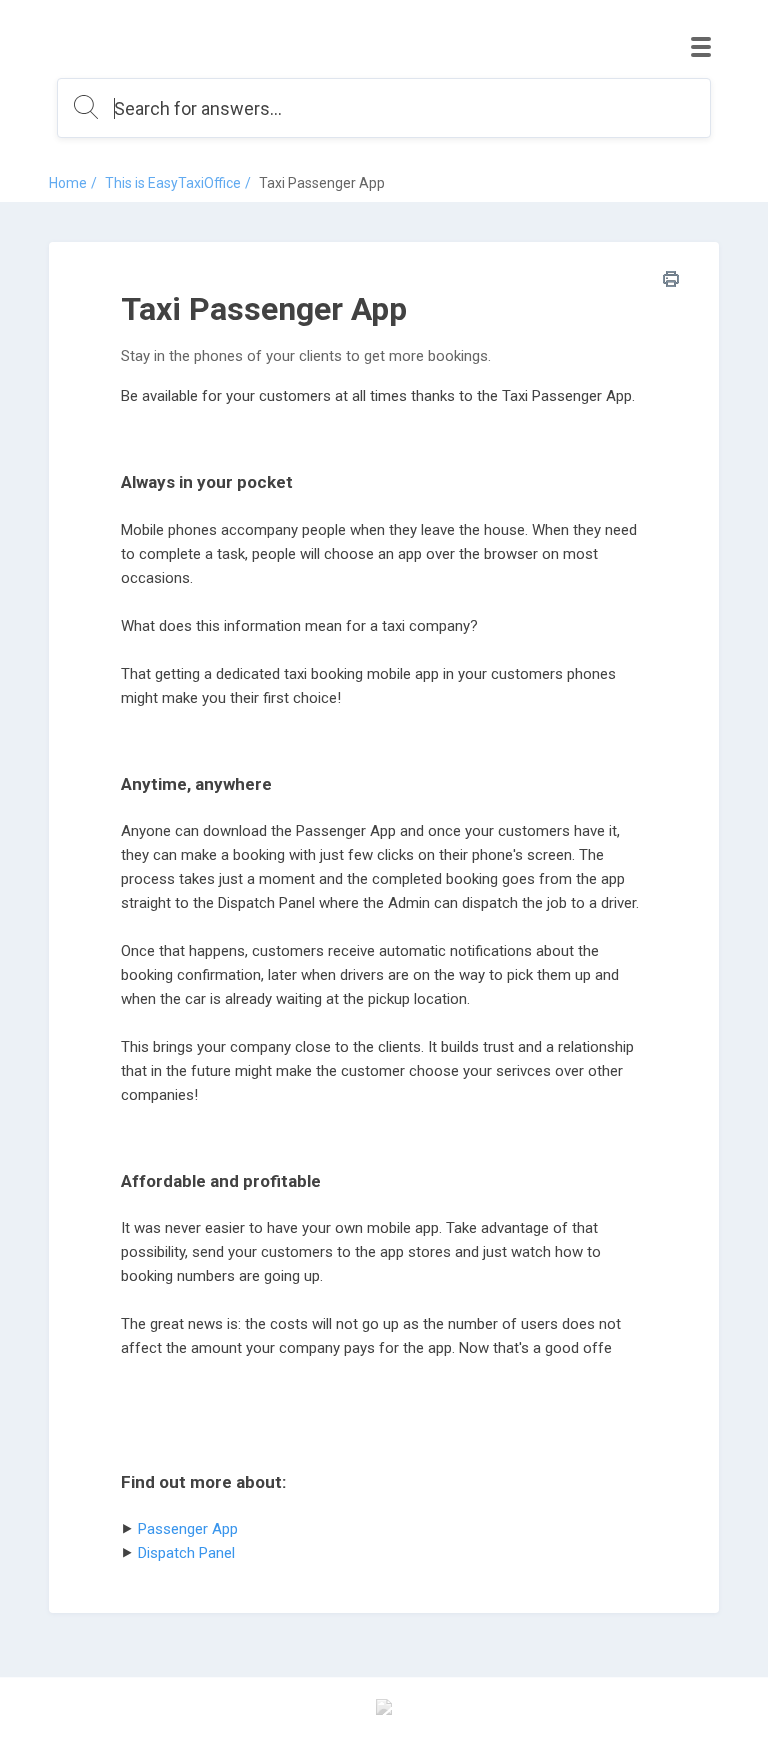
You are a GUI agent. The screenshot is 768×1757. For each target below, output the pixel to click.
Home (68, 183)
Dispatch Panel (186, 1553)
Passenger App (188, 1529)
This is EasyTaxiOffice (173, 183)
